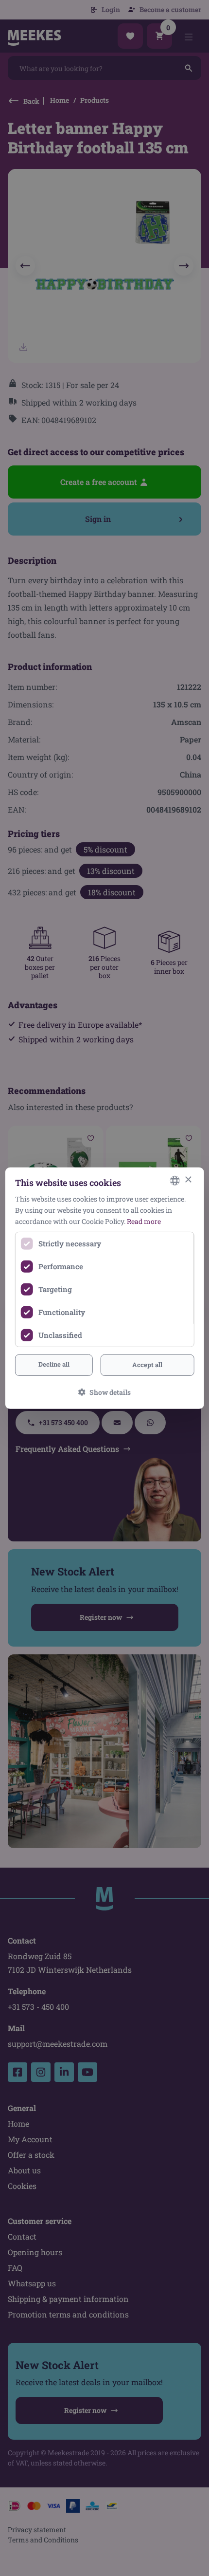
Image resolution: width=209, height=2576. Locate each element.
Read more (144, 1221)
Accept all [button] (147, 1365)
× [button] (188, 1180)
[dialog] (105, 1288)
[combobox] (174, 1180)
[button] (104, 1392)
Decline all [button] (54, 1364)
